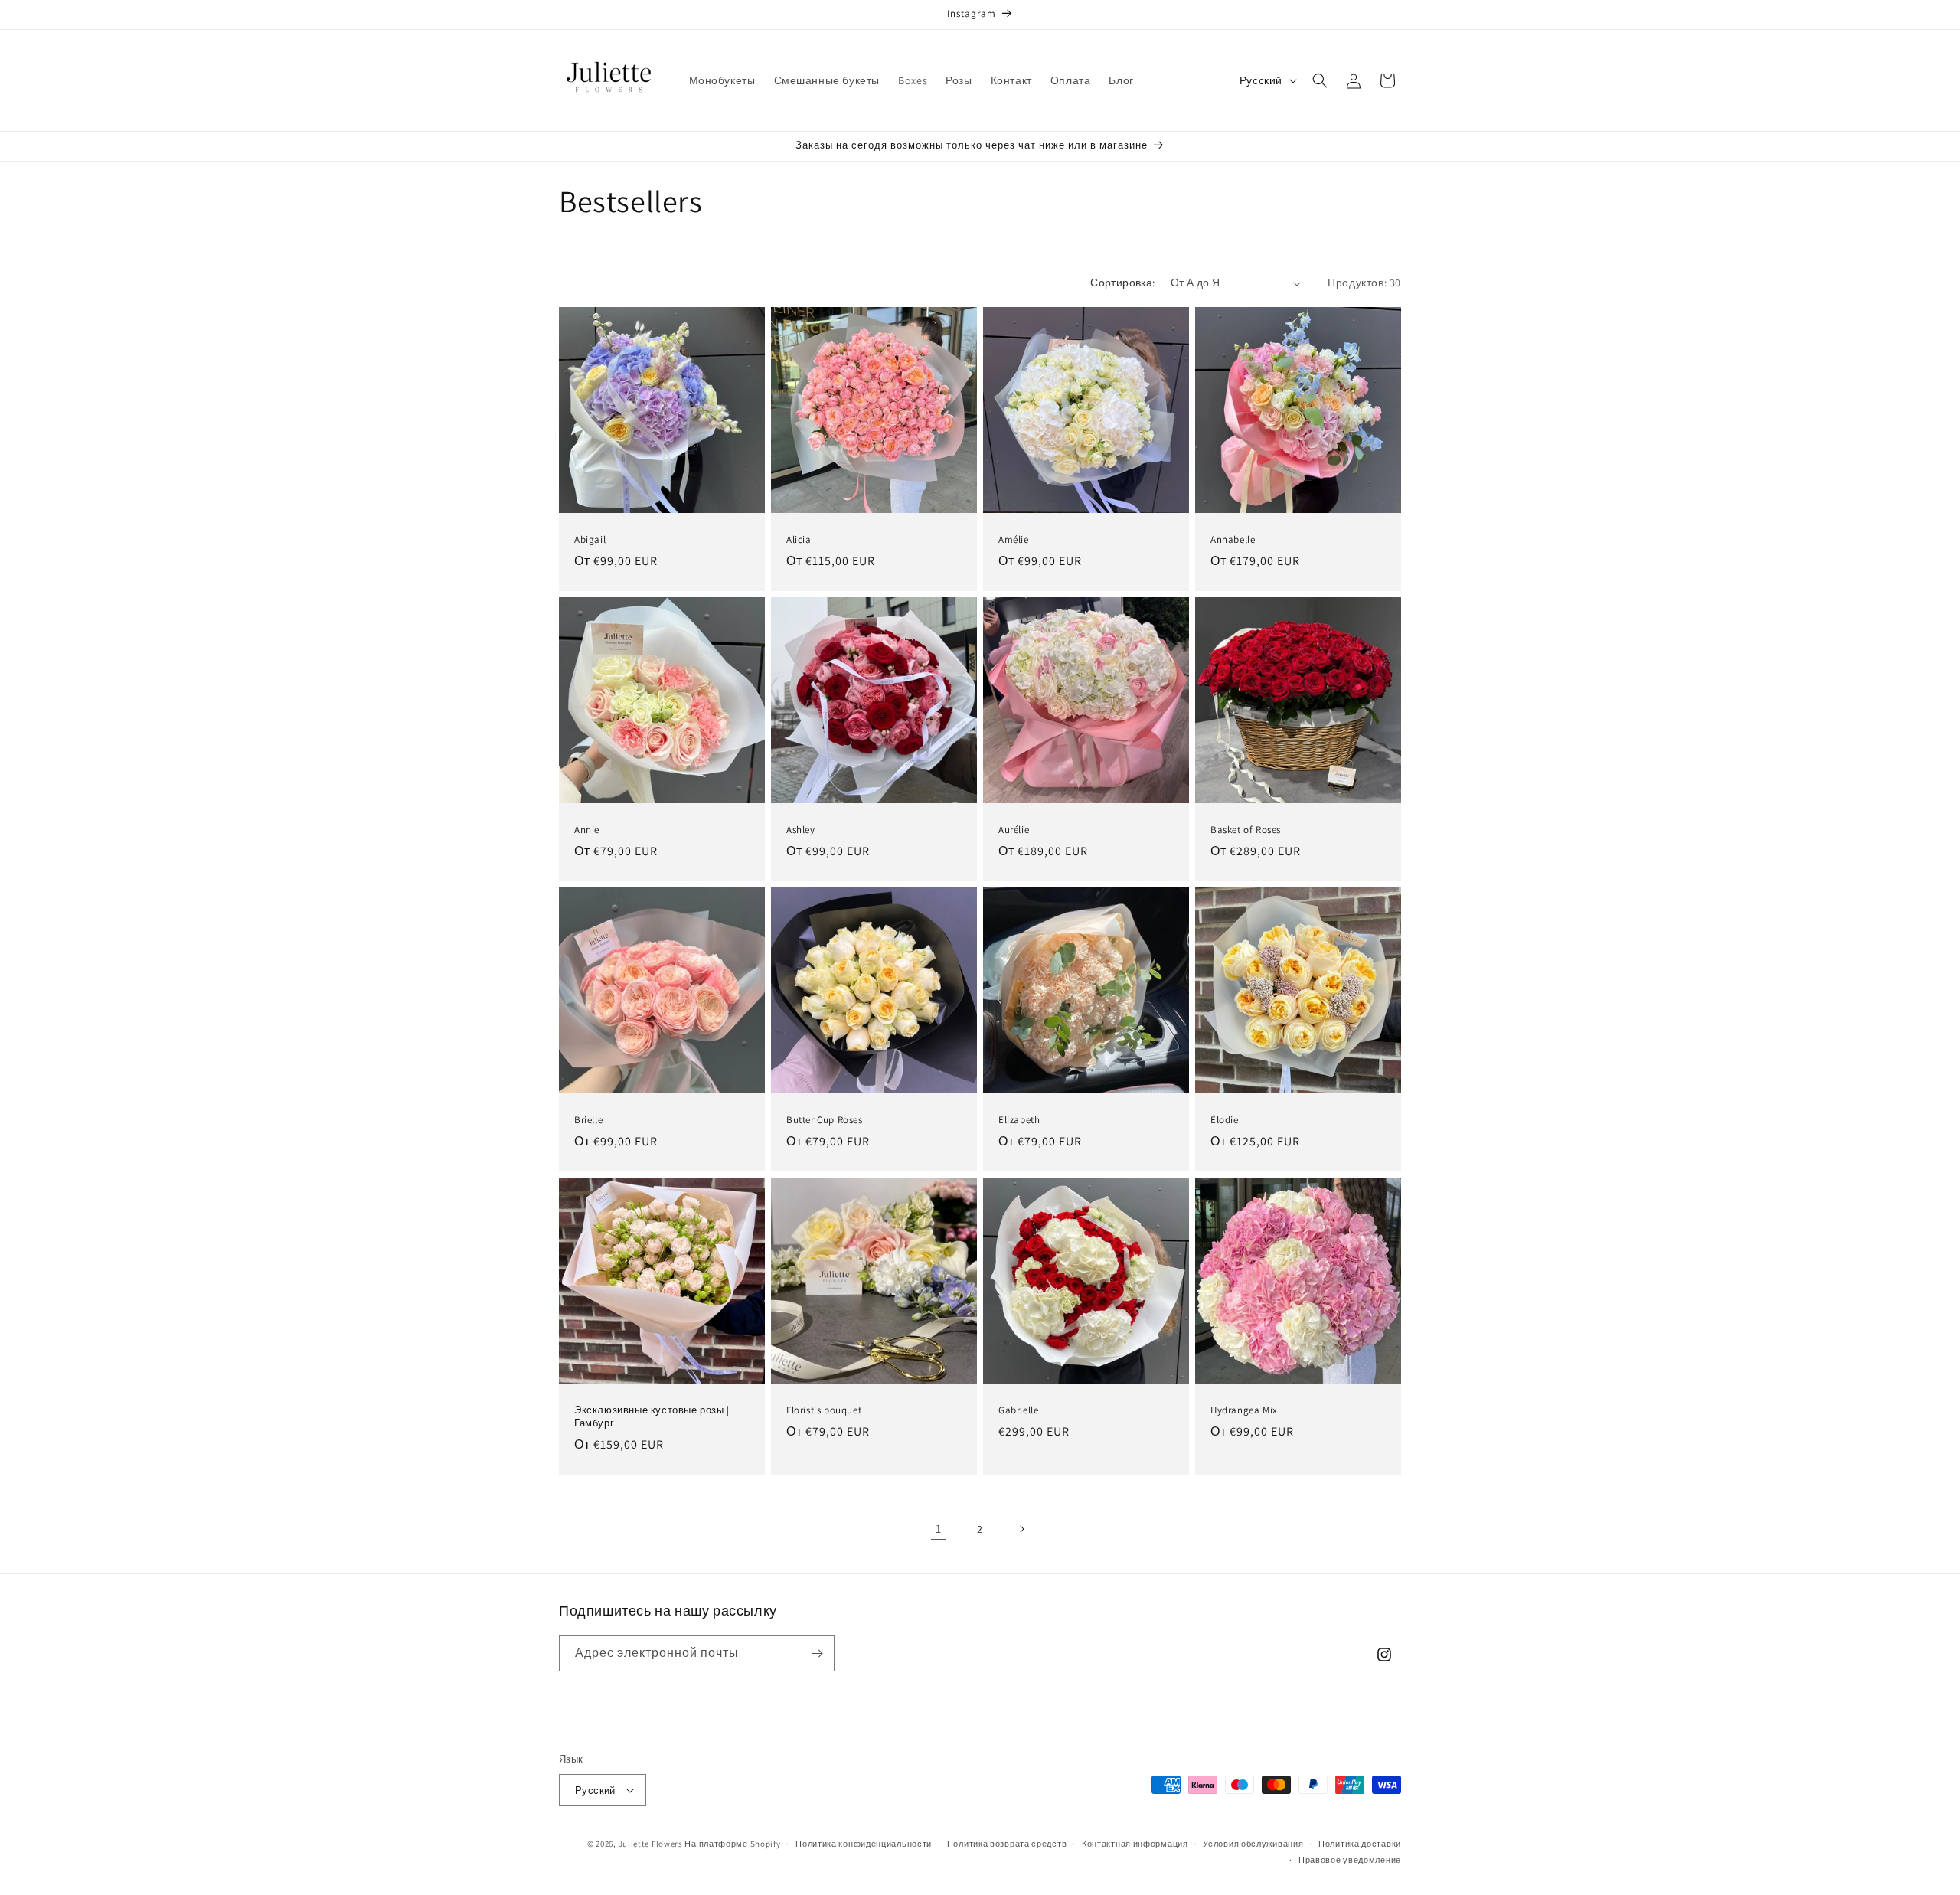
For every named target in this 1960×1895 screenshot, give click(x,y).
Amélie (1014, 540)
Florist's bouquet (824, 1410)
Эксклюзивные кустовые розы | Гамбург (652, 1417)
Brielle (588, 1120)
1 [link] (939, 1529)
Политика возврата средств (1007, 1844)
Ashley (801, 830)
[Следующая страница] (1021, 1529)
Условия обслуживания (1253, 1844)
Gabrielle (1018, 1410)
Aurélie (1014, 830)
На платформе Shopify (732, 1844)
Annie (587, 830)
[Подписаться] (817, 1653)
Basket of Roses (1246, 830)
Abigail (590, 540)
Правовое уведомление (1350, 1860)
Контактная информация (1135, 1844)
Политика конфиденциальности (864, 1844)
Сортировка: (1122, 283)
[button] (1320, 80)
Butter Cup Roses (825, 1120)
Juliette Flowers (651, 1844)
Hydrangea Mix (1244, 1410)
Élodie (1225, 1120)
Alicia (799, 540)
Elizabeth (1019, 1120)
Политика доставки (1360, 1844)
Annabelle (1233, 540)
